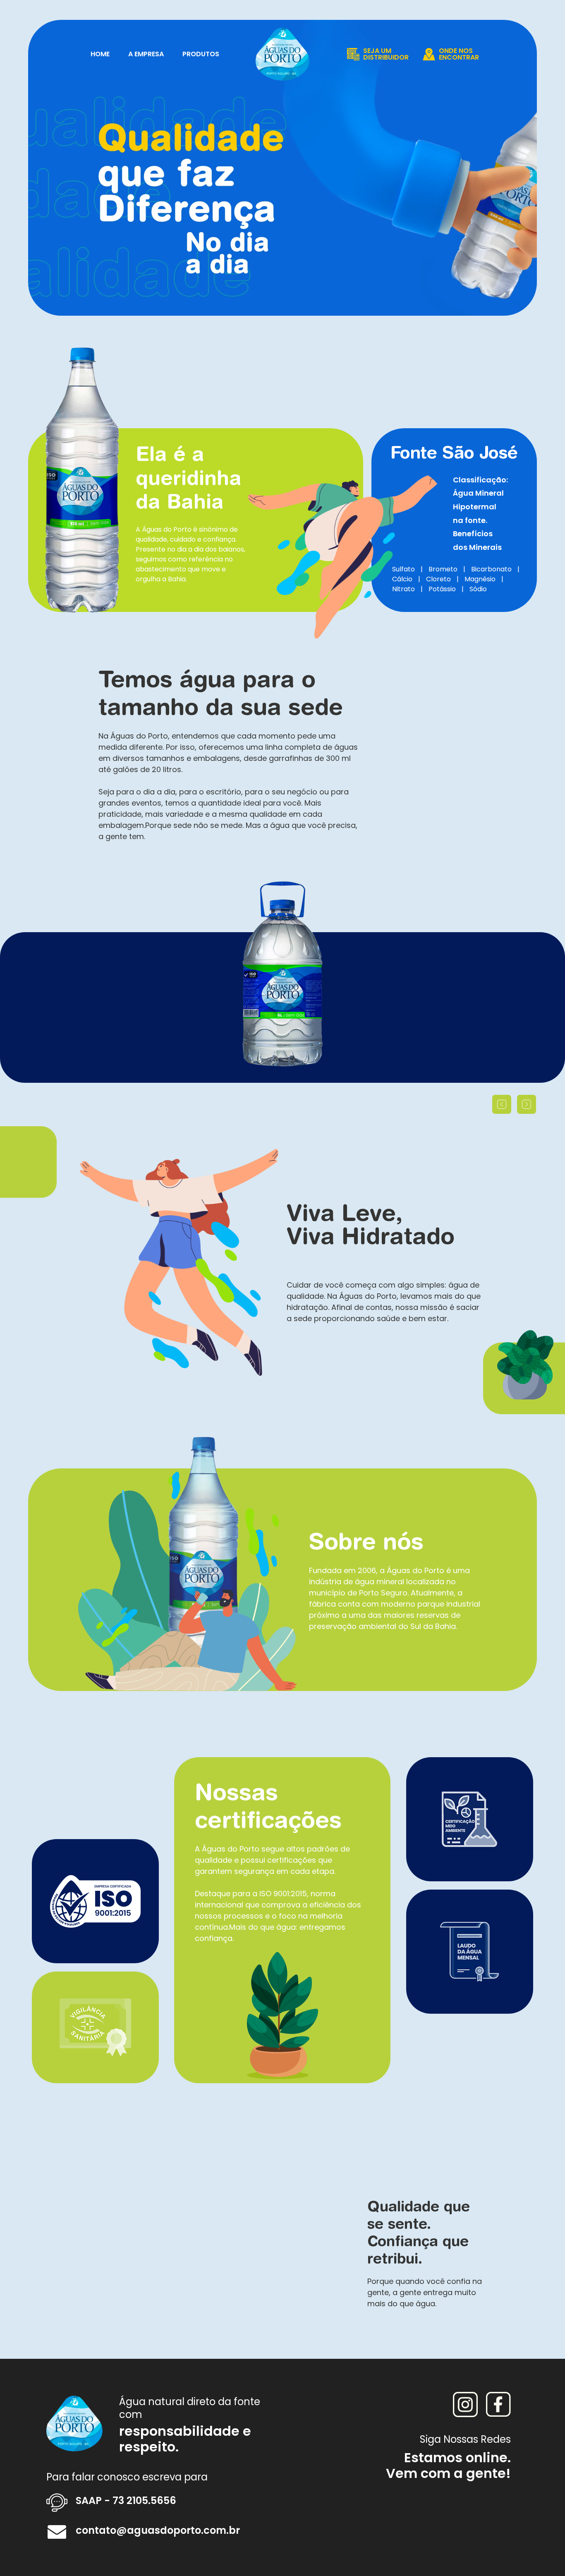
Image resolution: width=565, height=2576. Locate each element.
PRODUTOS (201, 54)
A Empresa (146, 54)
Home (100, 54)
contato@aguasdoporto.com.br (158, 2530)
